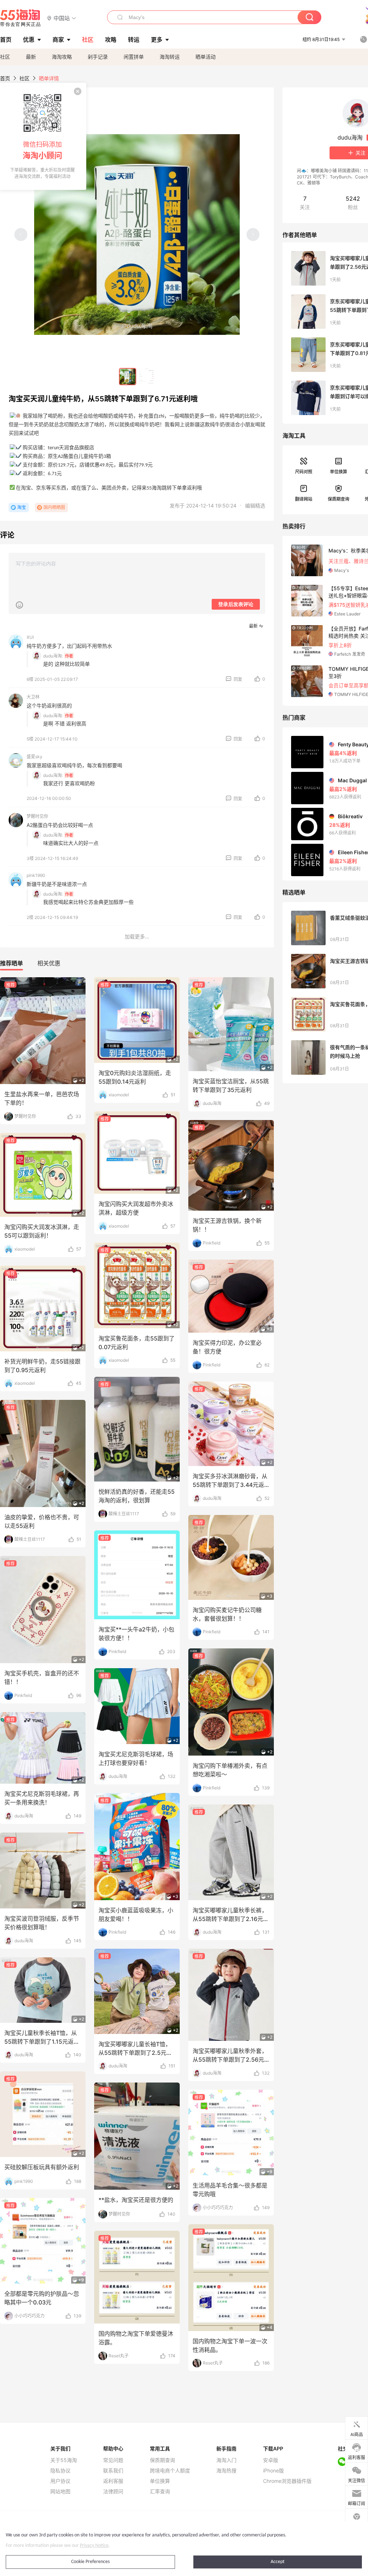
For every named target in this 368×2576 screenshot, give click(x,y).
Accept (278, 2562)
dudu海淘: (53, 656)
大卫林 (33, 697)
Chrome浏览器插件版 (287, 2481)
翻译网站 (304, 499)
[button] (62, 18)
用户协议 (60, 2481)
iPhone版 (273, 2471)
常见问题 (113, 2460)
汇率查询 (160, 2491)
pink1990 (36, 875)
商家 (58, 40)
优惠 (29, 40)
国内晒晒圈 (54, 507)
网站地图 (60, 2491)
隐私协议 (60, 2471)
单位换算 (339, 472)
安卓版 (271, 2460)
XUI (30, 637)
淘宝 (22, 507)
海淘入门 (226, 2460)
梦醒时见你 (37, 816)
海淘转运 (170, 57)
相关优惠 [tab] (49, 963)
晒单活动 (206, 57)
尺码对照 (304, 472)
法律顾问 (113, 2491)
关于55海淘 (64, 2460)
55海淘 (20, 18)
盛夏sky (34, 757)
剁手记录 (98, 57)
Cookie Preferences (90, 2562)
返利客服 (113, 2481)
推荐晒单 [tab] (11, 963)
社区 (5, 57)
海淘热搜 (226, 2471)
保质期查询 (339, 499)
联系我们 (113, 2471)
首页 (5, 78)
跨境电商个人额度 (170, 2471)
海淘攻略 (62, 57)
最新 (31, 57)
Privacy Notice (94, 2546)
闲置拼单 (134, 57)
